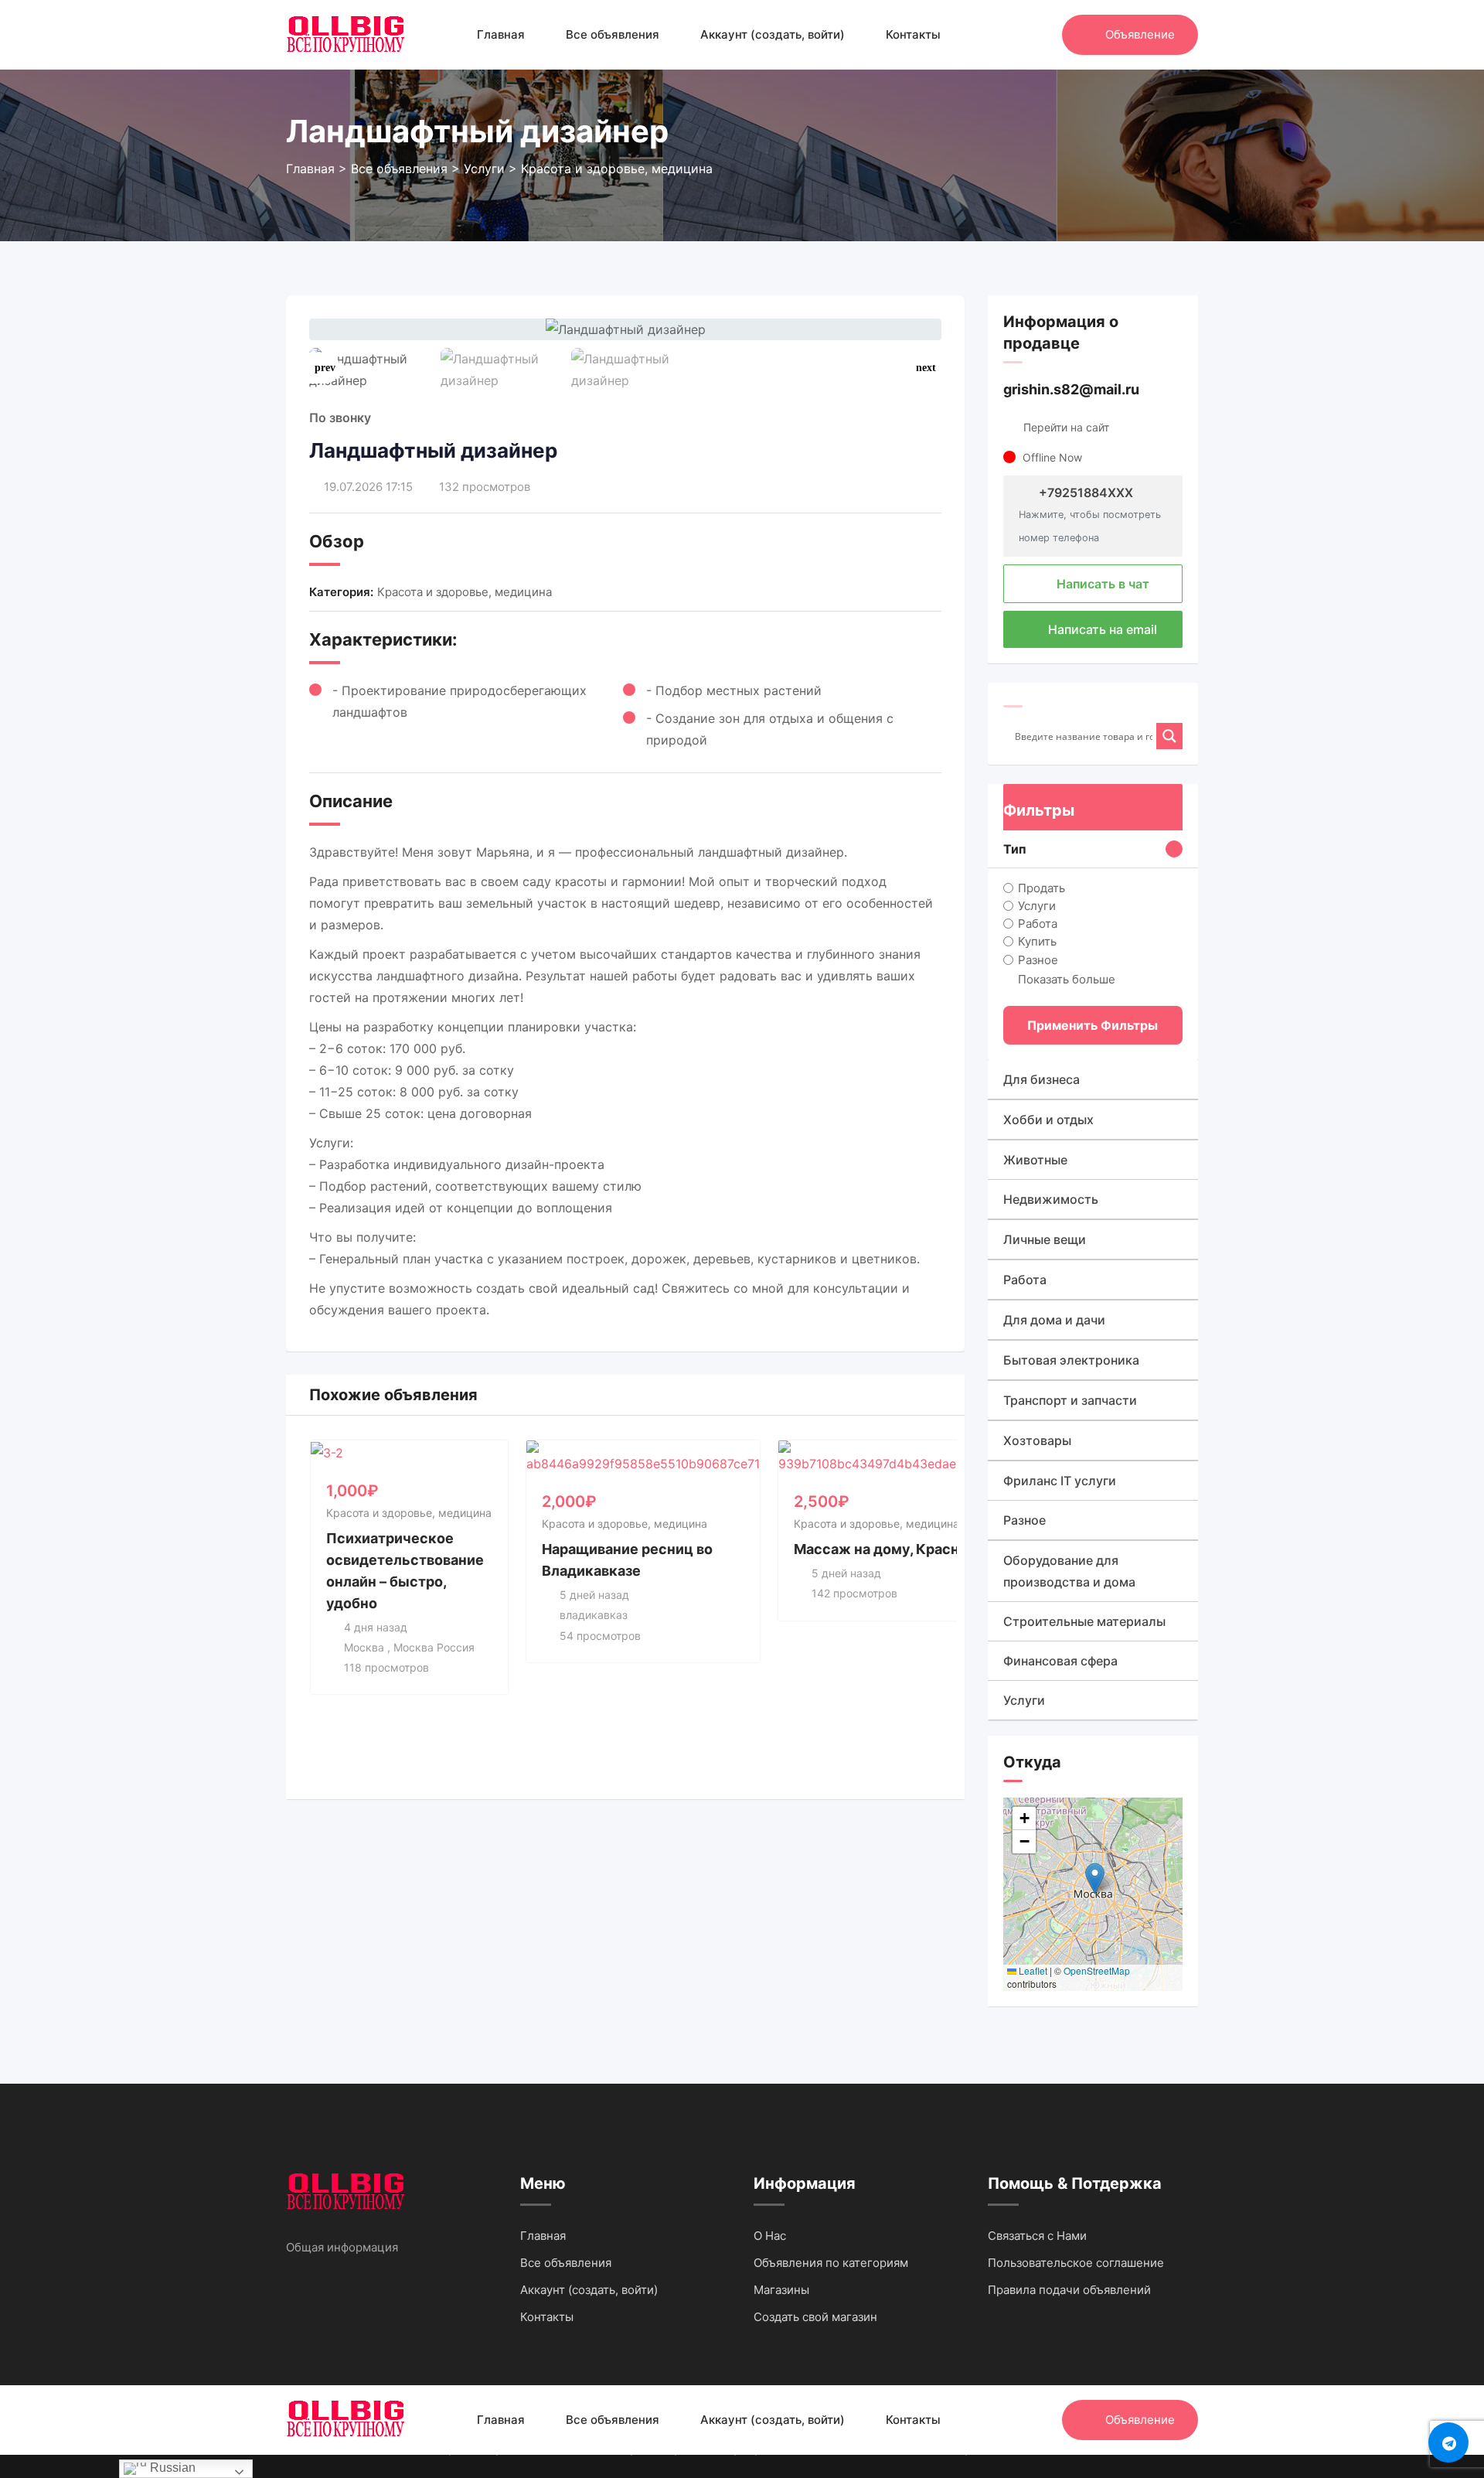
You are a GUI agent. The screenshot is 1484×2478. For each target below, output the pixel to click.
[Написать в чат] (1017, 35)
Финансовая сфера (1060, 1661)
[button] (926, 368)
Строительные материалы (1084, 1621)
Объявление (1140, 34)
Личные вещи (1045, 1239)
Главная (501, 34)
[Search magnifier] (1169, 736)
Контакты (913, 34)
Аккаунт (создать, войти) (773, 34)
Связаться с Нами (1037, 2236)
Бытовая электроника (1071, 1360)
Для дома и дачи (1054, 1320)
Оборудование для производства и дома (1069, 1571)
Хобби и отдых (1048, 1120)
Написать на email (1101, 629)
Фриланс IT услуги (1060, 1481)
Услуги (1037, 906)
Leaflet (1032, 1970)
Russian (171, 2468)
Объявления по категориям (831, 2263)
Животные (1035, 1160)
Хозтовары (1037, 1440)
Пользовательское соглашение (1076, 2263)
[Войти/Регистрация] (1043, 35)
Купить (1037, 941)
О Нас (770, 2236)
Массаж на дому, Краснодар (893, 1549)
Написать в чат (1101, 584)
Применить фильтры (1093, 1025)
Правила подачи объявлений (1069, 2290)
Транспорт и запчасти (1070, 1400)
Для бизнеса (1042, 1079)
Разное (1038, 959)
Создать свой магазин (815, 2317)
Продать (1042, 888)
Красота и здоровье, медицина (465, 592)
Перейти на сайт (1066, 427)
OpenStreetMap (1097, 1970)
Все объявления (613, 34)
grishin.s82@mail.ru (1071, 389)
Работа (1038, 924)
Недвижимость (1051, 1199)
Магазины (781, 2290)
